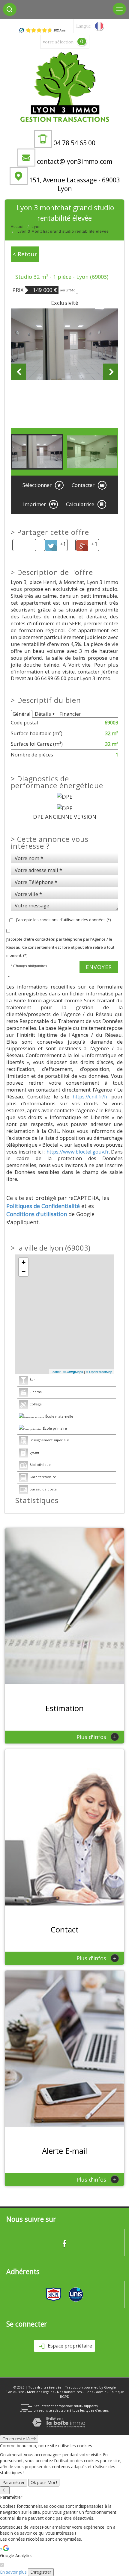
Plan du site (15, 2392)
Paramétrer (13, 2482)
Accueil (18, 227)
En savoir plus (13, 2572)
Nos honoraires (69, 2392)
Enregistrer (41, 2572)
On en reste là (17, 2439)
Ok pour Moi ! (44, 2482)
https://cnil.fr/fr (90, 1096)
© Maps (73, 1372)
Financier (70, 714)
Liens (89, 2392)
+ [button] (24, 1262)
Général (22, 714)
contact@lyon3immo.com (75, 161)
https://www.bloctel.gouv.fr (78, 1152)
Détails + (45, 714)
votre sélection (58, 42)
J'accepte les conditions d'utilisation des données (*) (63, 920)
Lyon (36, 227)
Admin (101, 2392)
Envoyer (99, 967)
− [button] (24, 1271)
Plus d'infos (96, 1737)
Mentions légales (40, 2392)
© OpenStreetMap (99, 1372)
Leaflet (56, 1372)
